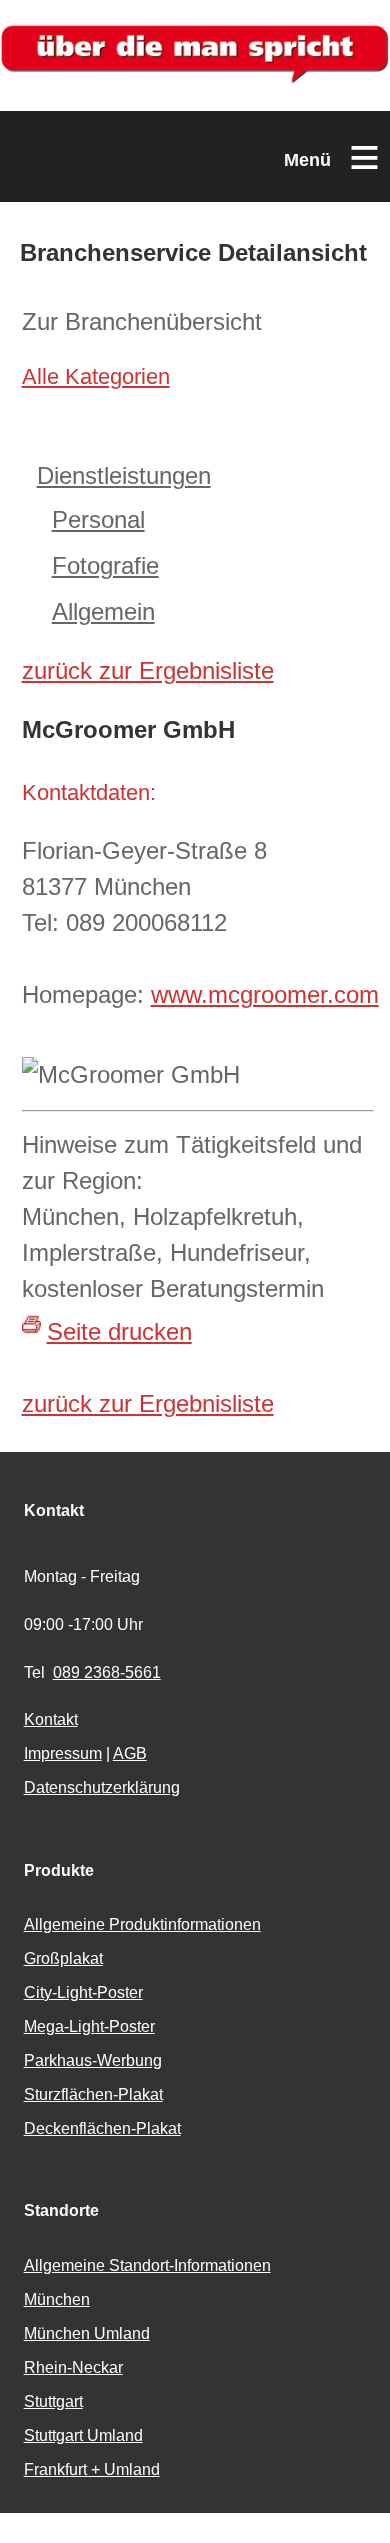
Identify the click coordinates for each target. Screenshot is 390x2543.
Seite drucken (119, 1331)
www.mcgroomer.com (265, 994)
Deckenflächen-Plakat (102, 2128)
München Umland (87, 2333)
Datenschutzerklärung (102, 1787)
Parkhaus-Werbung (93, 2060)
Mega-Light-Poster (89, 2026)
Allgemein (103, 611)
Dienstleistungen (124, 475)
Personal (98, 519)
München (57, 2299)
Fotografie (105, 565)
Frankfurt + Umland (92, 2469)
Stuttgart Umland (83, 2435)
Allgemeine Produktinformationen (142, 1924)
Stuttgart (53, 2401)
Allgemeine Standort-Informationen (147, 2265)
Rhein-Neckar (73, 2367)
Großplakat (63, 1958)
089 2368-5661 (107, 1672)
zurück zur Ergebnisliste (148, 670)
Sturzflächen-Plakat (93, 2094)
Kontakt (51, 1719)
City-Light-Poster (83, 1992)
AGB (130, 1753)
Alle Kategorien (96, 376)
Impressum (63, 1753)
